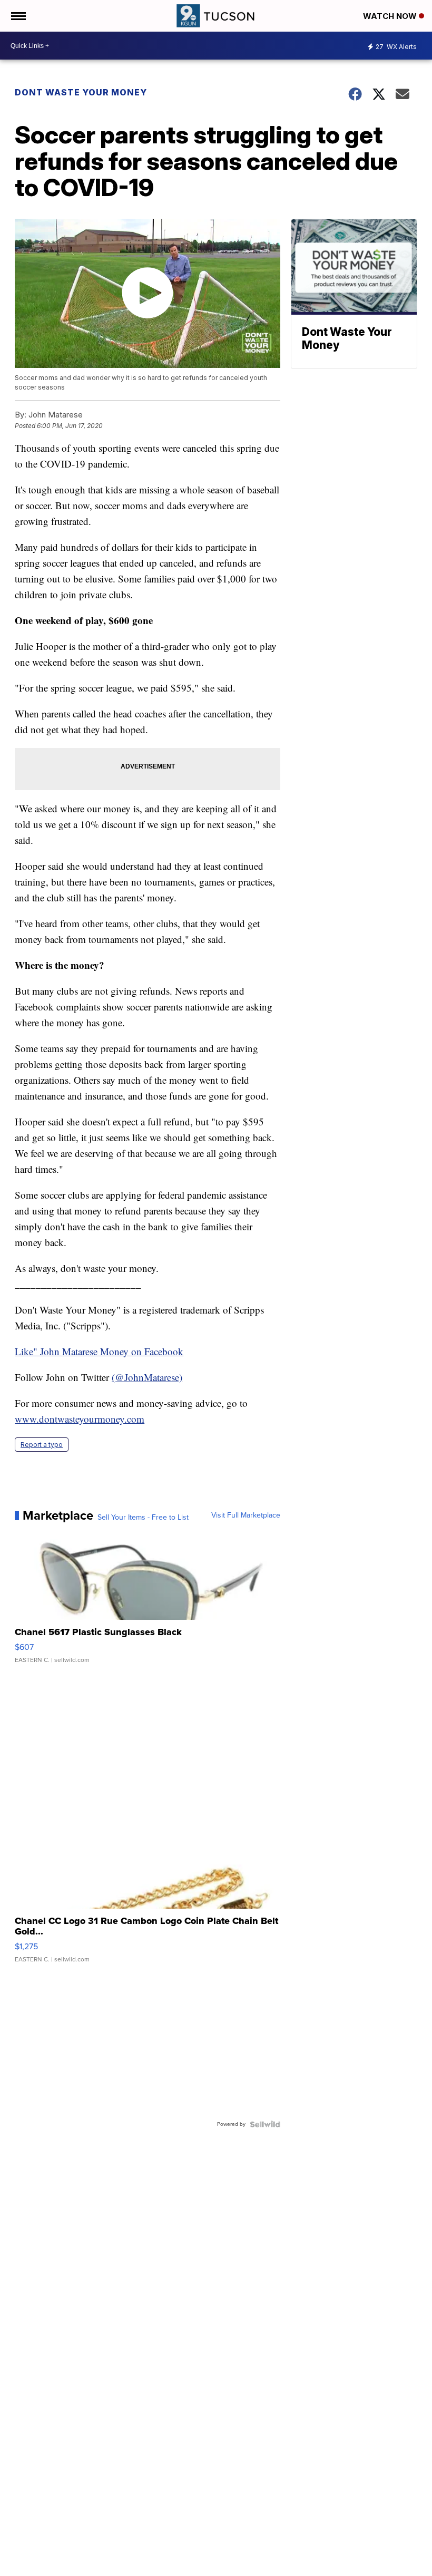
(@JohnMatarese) (147, 1377)
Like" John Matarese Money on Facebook (99, 1351)
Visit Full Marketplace (246, 1515)
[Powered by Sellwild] (265, 2124)
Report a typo (42, 1445)
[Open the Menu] (18, 16)
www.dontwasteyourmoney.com (80, 1419)
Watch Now (391, 16)
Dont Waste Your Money (81, 92)
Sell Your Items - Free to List (143, 1518)
